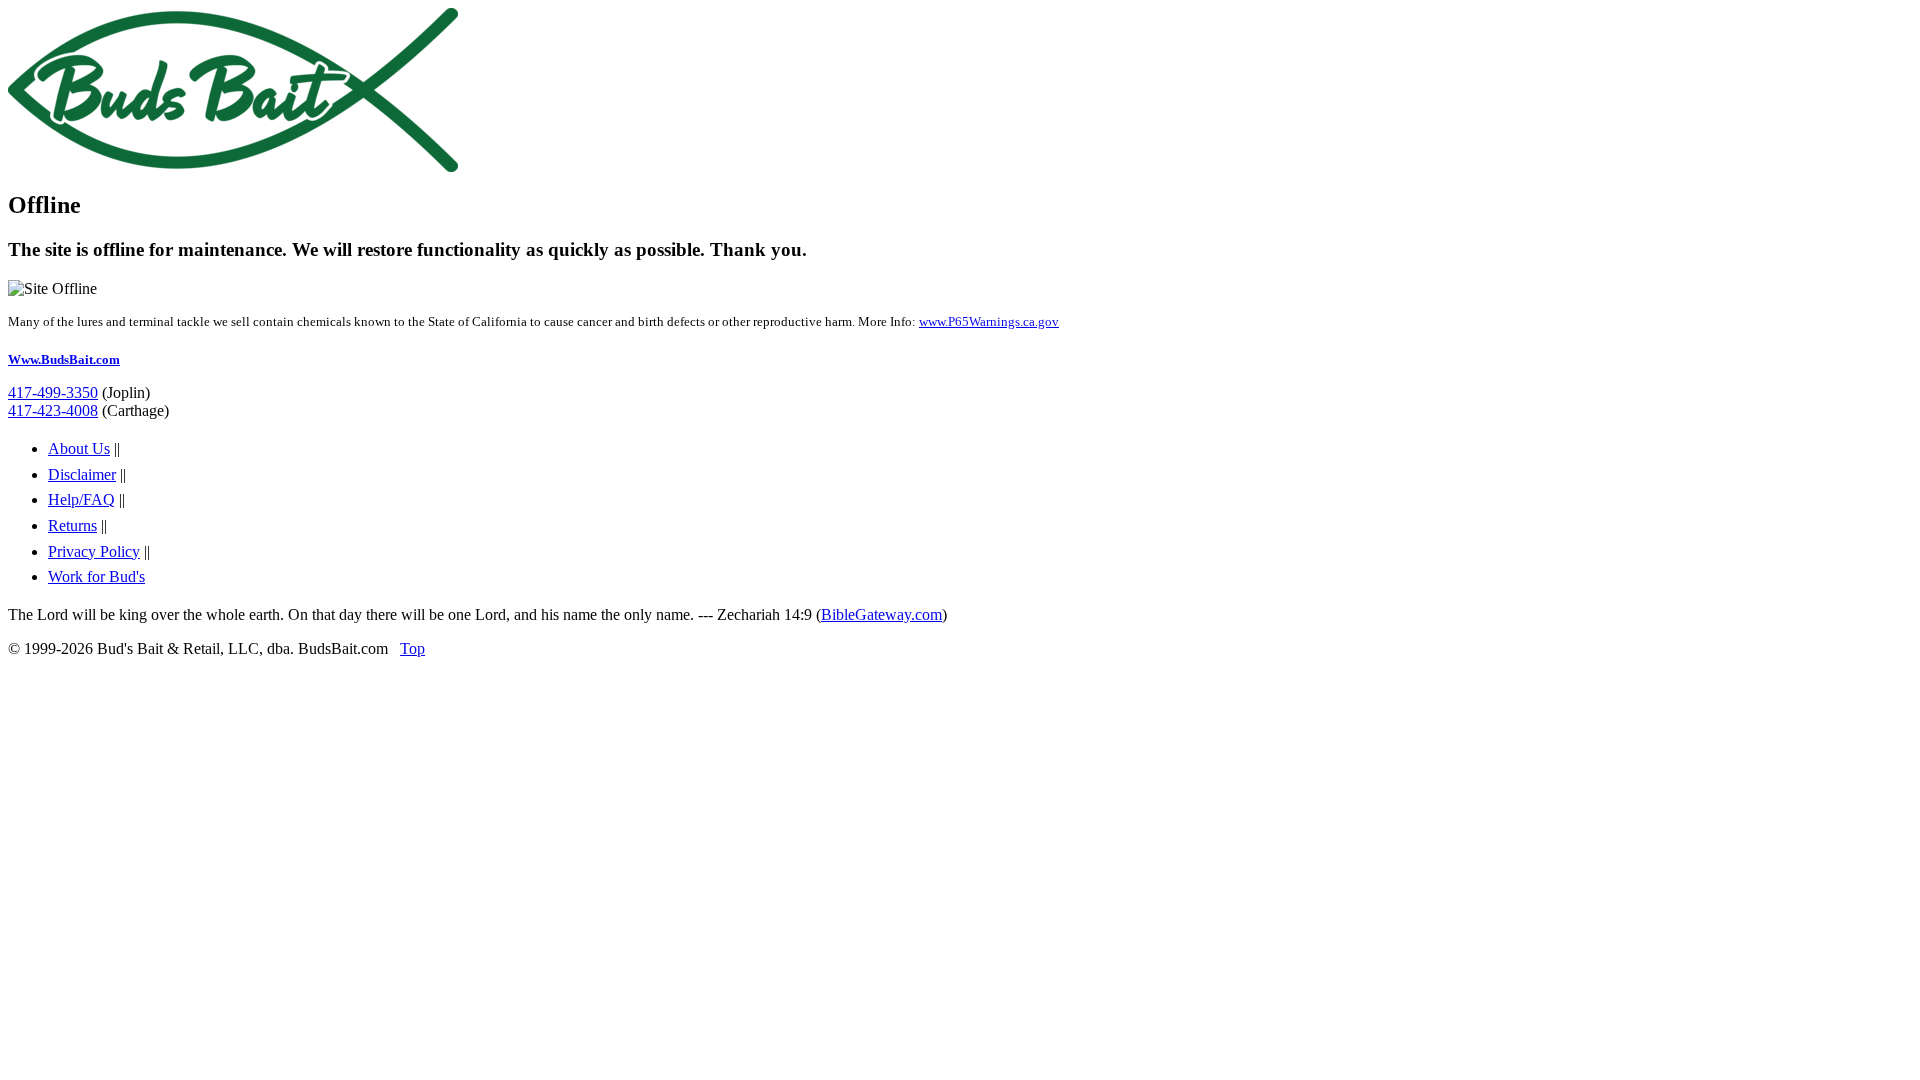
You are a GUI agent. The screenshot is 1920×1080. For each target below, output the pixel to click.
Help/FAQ (81, 499)
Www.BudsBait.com (64, 359)
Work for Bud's (96, 576)
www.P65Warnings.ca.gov (989, 321)
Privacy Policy (94, 551)
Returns (72, 525)
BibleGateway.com (881, 614)
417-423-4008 (53, 410)
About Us (79, 448)
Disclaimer (82, 474)
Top (412, 648)
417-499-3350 (53, 392)
